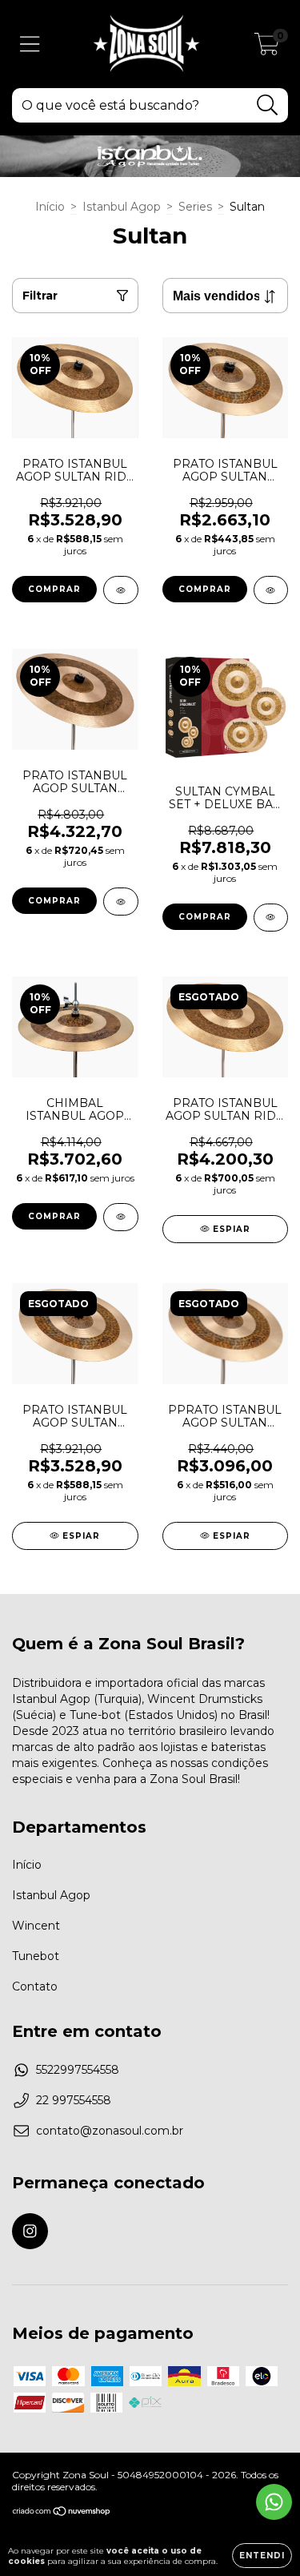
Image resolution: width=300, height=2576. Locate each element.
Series (195, 207)
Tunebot (36, 1956)
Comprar (54, 1216)
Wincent (36, 1926)
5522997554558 (78, 2070)
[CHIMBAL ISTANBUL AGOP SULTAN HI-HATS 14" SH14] (121, 1217)
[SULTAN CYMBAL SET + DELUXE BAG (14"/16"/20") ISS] (271, 918)
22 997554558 (74, 2100)
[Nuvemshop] (62, 2513)
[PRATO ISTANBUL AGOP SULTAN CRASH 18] (271, 590)
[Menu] (30, 44)
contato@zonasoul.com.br (110, 2131)
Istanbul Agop (122, 207)
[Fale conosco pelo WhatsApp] (274, 2502)
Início (50, 207)
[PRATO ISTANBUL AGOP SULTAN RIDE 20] (121, 590)
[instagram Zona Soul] (30, 2231)
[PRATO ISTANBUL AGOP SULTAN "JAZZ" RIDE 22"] (121, 902)
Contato (35, 1986)
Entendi (262, 2556)
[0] (267, 48)
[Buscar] (268, 105)
